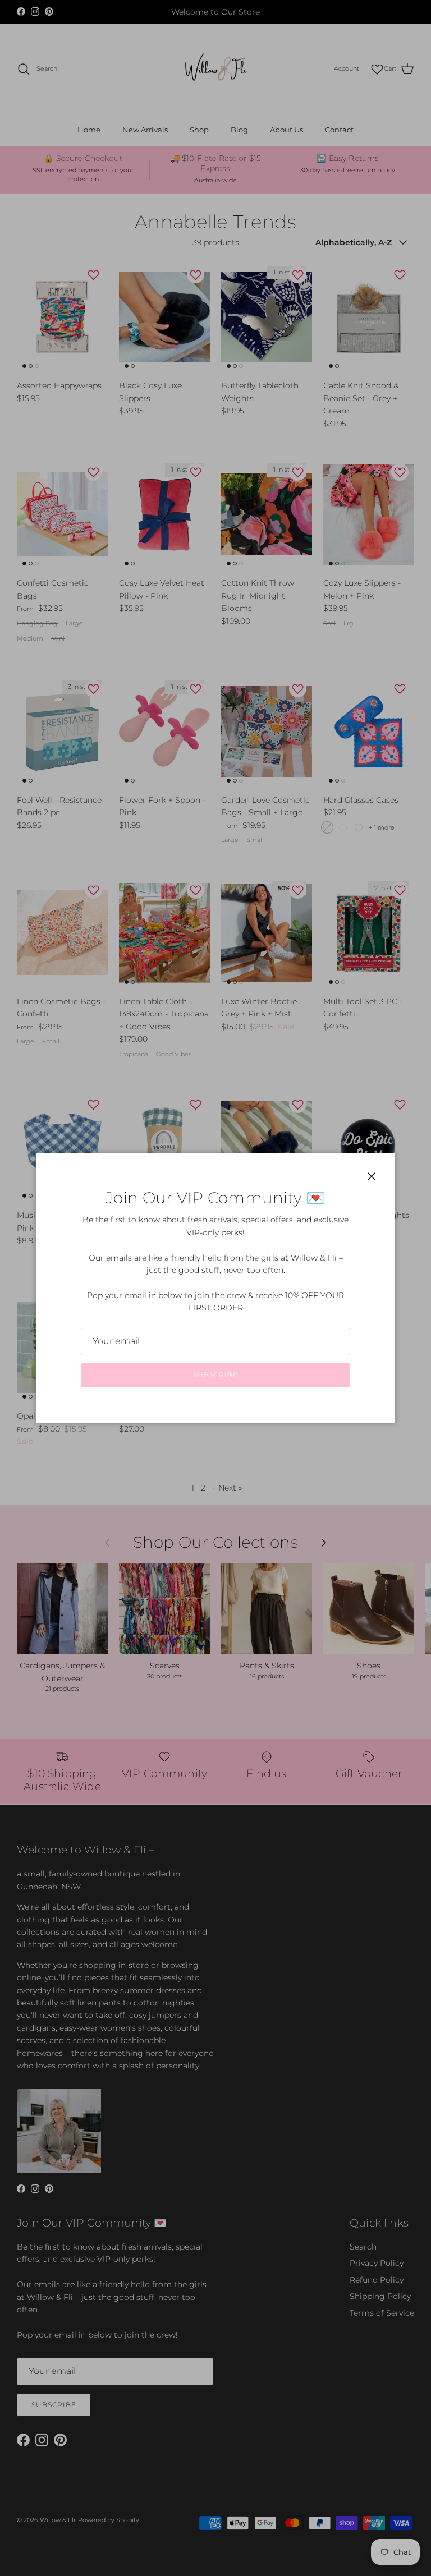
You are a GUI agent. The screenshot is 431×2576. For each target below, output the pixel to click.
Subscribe (215, 1375)
